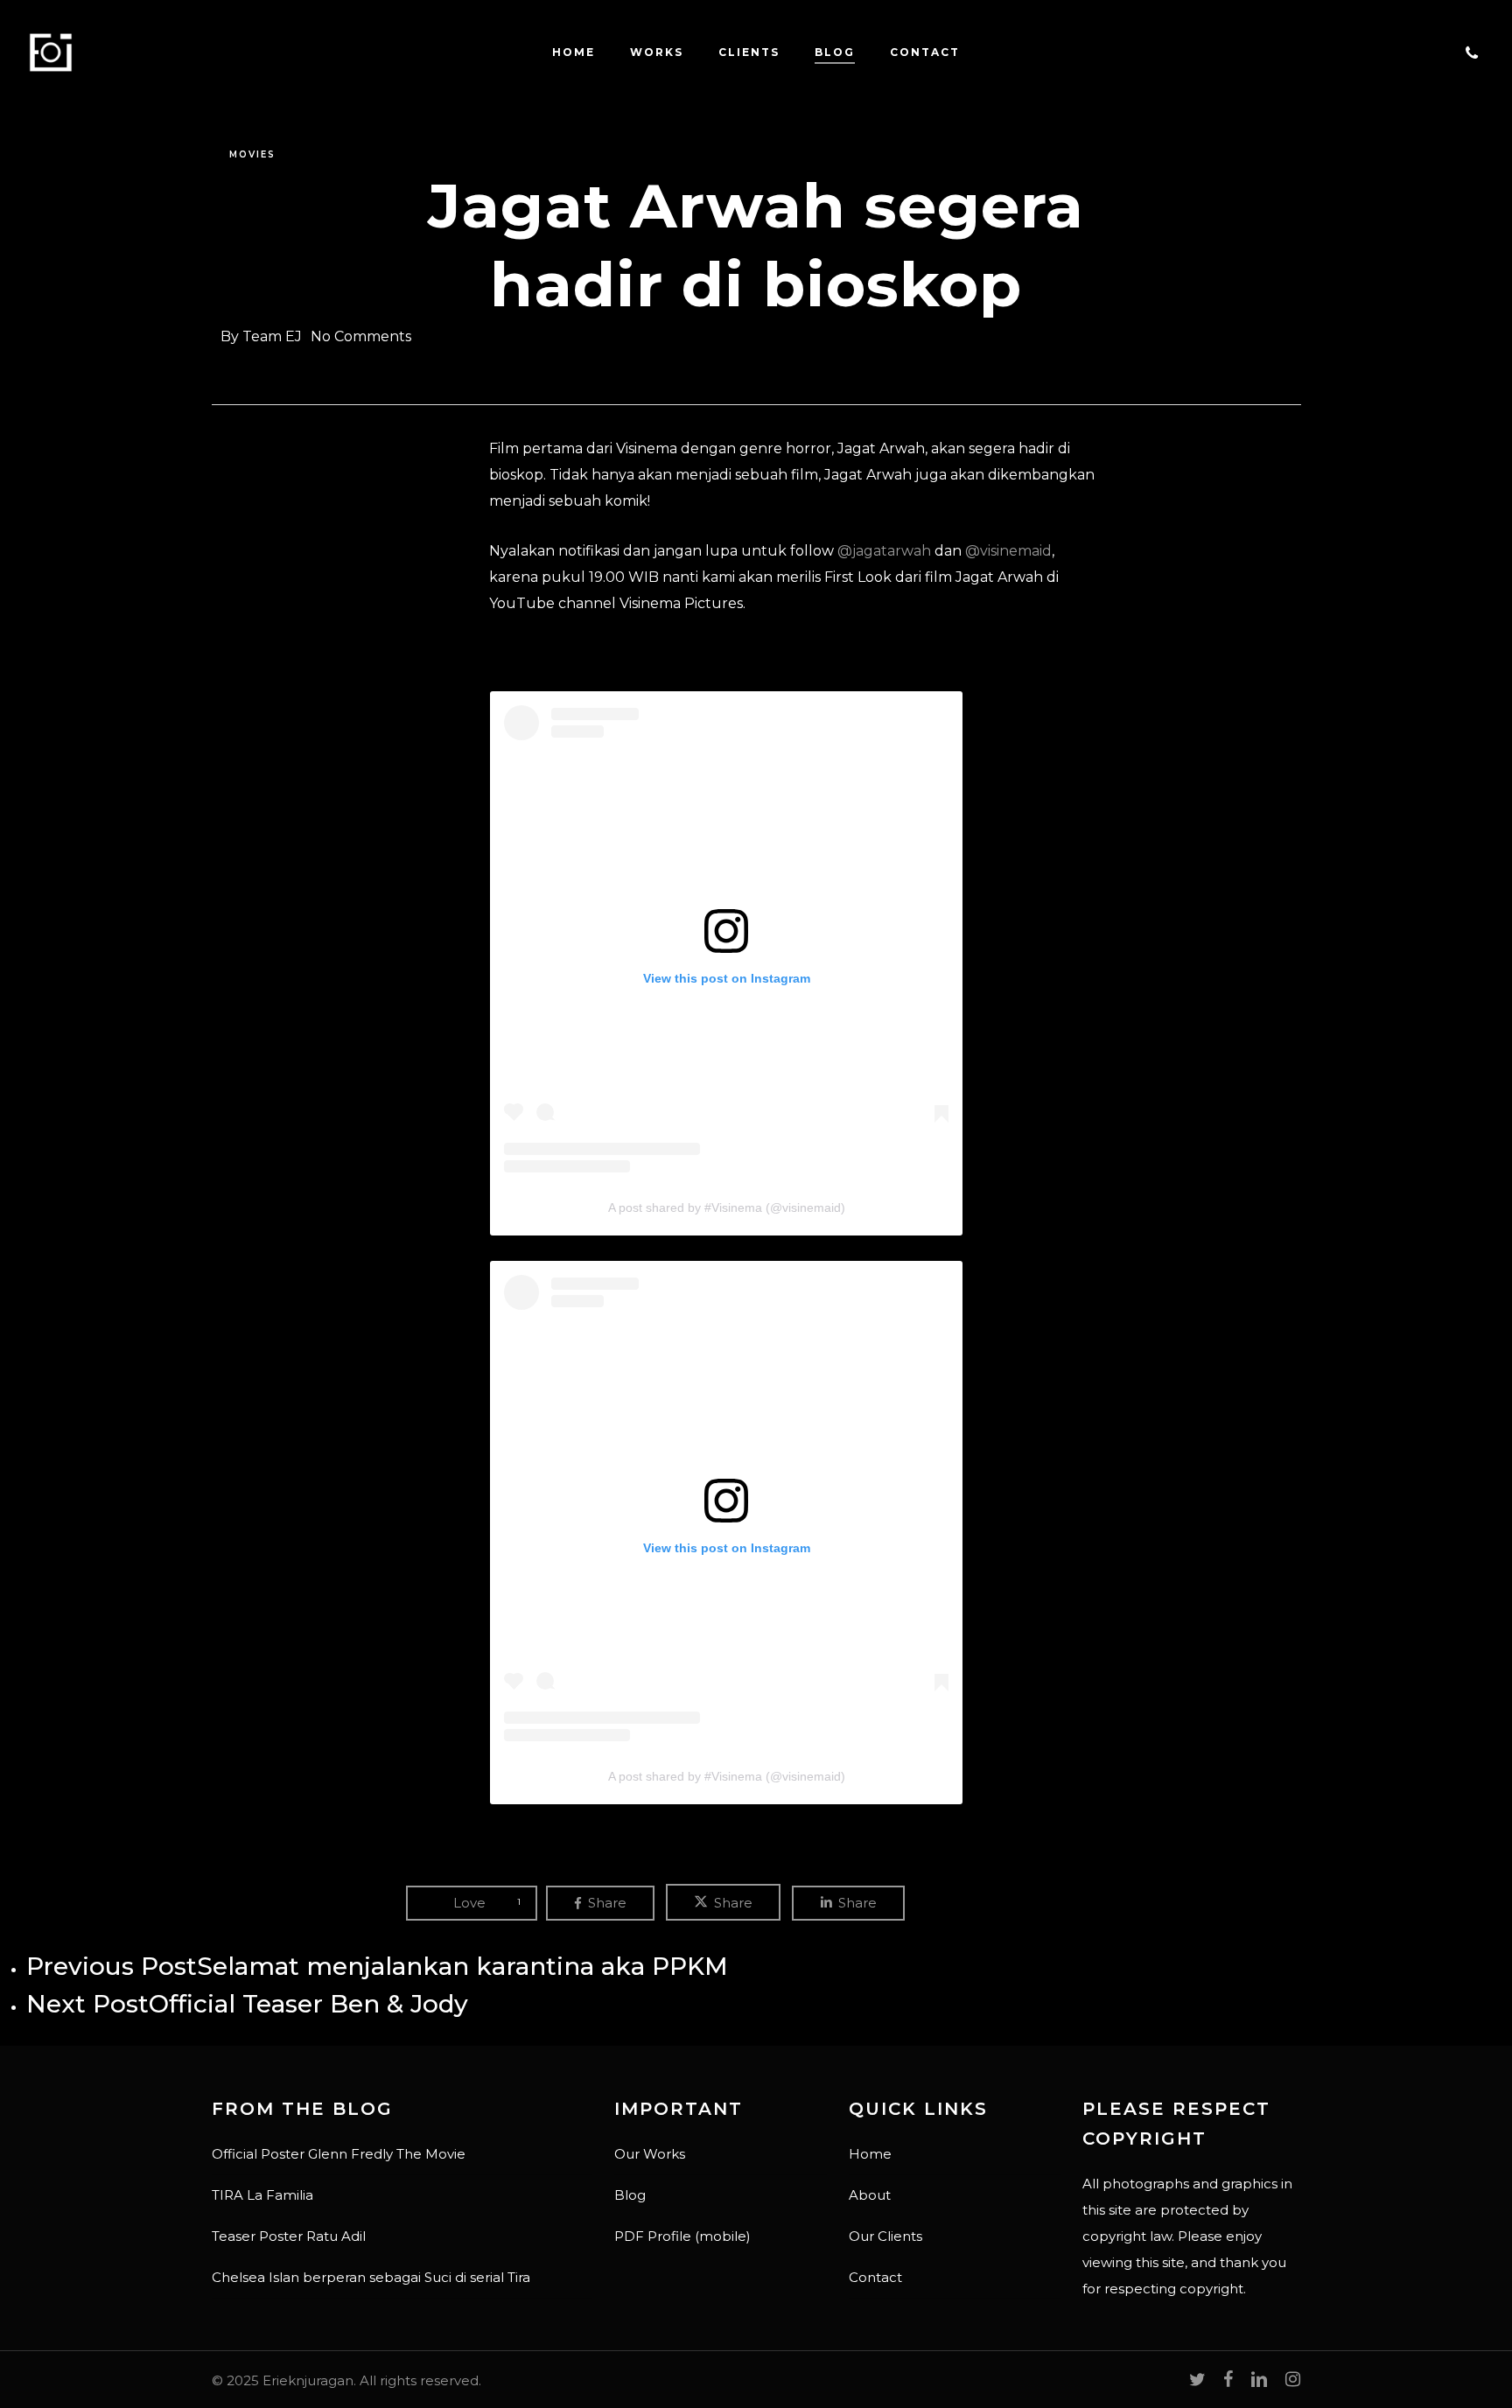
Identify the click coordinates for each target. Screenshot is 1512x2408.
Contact (875, 2277)
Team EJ (272, 336)
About (870, 2195)
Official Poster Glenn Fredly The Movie (339, 2154)
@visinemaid (1008, 551)
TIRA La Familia (262, 2195)
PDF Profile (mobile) (682, 2236)
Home (870, 2154)
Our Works (650, 2154)
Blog (630, 2195)
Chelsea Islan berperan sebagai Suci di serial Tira (371, 2277)
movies (252, 154)
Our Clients (885, 2236)
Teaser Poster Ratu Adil (289, 2236)
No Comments (361, 336)
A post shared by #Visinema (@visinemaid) (727, 1207)
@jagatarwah (884, 551)
